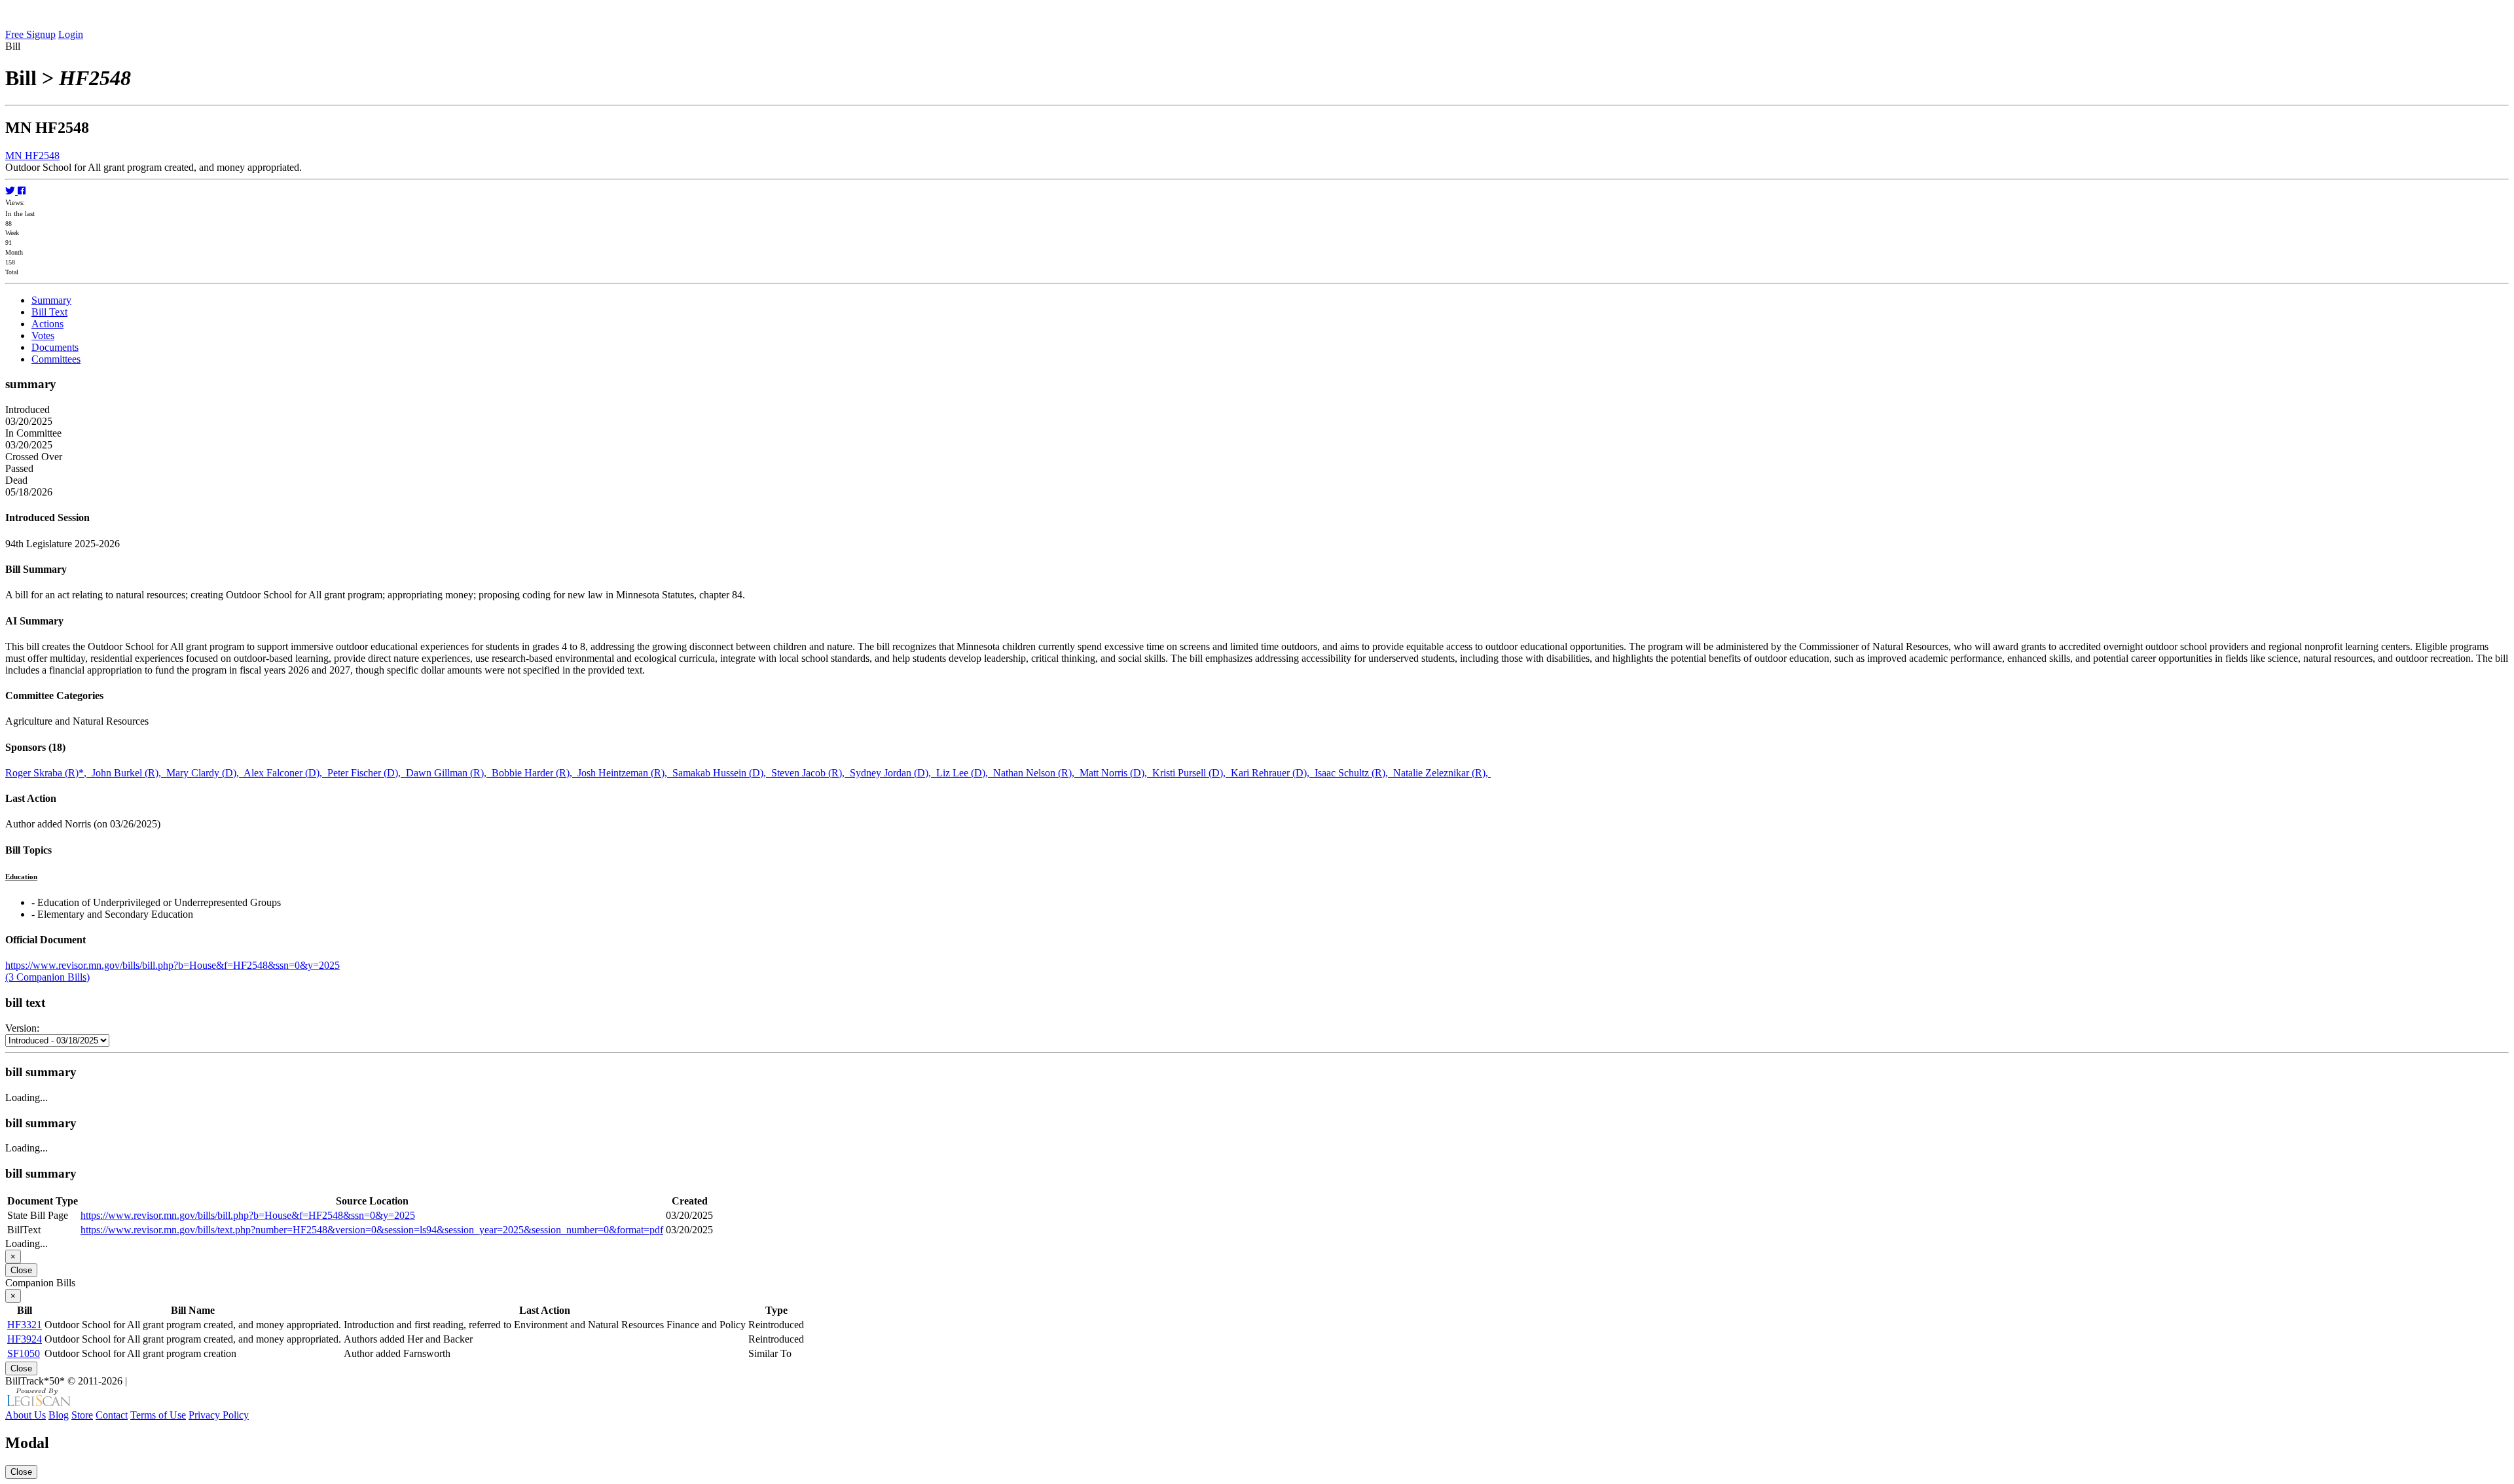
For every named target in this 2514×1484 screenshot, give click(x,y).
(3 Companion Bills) (47, 977)
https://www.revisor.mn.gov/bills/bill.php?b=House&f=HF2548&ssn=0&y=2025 (173, 965)
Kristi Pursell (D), (1192, 773)
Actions (47, 324)
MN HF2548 (32, 155)
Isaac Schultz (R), (1354, 773)
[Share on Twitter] (11, 191)
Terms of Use (158, 1415)
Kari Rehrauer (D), (1273, 773)
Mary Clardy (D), (205, 773)
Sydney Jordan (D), (893, 773)
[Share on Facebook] (22, 191)
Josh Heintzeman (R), (625, 773)
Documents (55, 347)
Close (21, 1270)
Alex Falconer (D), (285, 773)
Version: (22, 1028)
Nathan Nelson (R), (1036, 773)
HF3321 (25, 1325)
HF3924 (25, 1339)
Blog (59, 1415)
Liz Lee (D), (965, 773)
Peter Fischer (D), (367, 773)
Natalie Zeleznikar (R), (1442, 773)
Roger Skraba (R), (48, 773)
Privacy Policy (219, 1415)
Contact (112, 1415)
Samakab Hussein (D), (722, 773)
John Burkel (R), (129, 773)
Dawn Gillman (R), (449, 773)
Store (82, 1415)
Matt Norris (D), (1116, 773)
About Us (26, 1415)
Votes (43, 335)
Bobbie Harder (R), (535, 773)
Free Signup (30, 34)
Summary (51, 300)
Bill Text (49, 312)
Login (71, 34)
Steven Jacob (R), (811, 773)
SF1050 (24, 1353)
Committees (56, 359)
